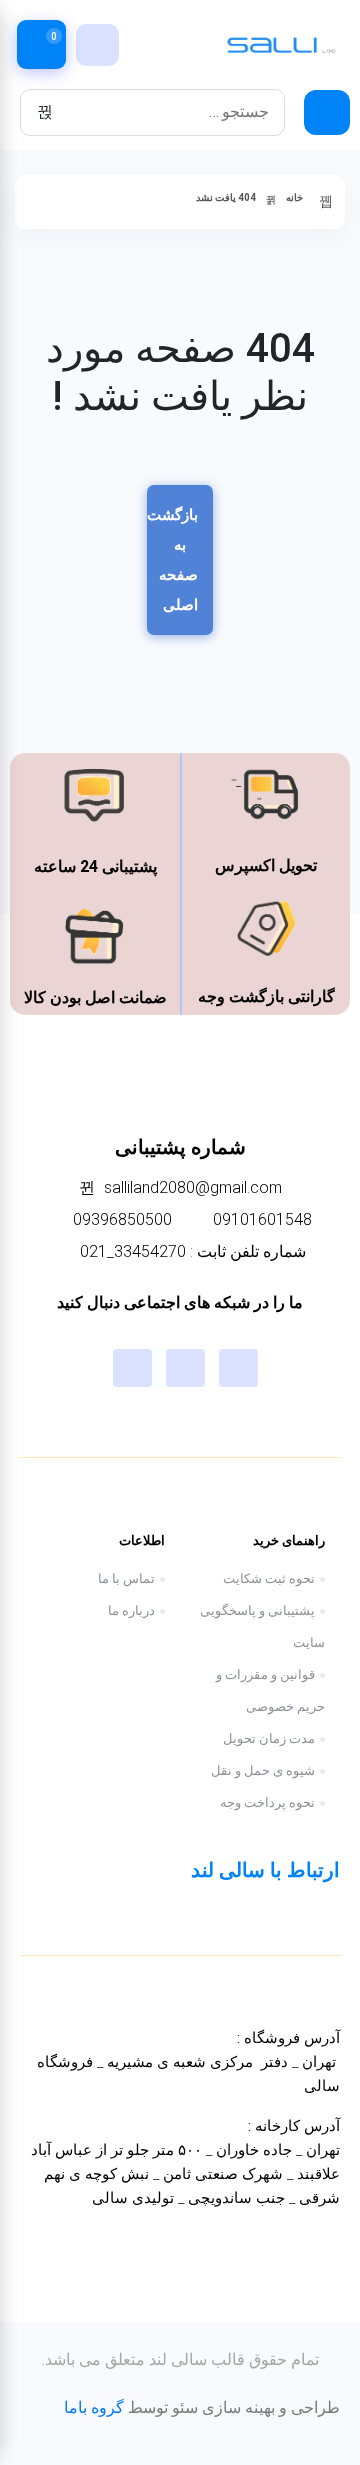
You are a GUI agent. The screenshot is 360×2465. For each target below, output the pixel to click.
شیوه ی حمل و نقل (263, 1770)
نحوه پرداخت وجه (267, 1802)
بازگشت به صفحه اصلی (172, 560)
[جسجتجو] (45, 112)
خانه (294, 197)
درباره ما (131, 1610)
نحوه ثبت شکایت (269, 1578)
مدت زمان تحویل (269, 1738)
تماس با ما (126, 1578)
